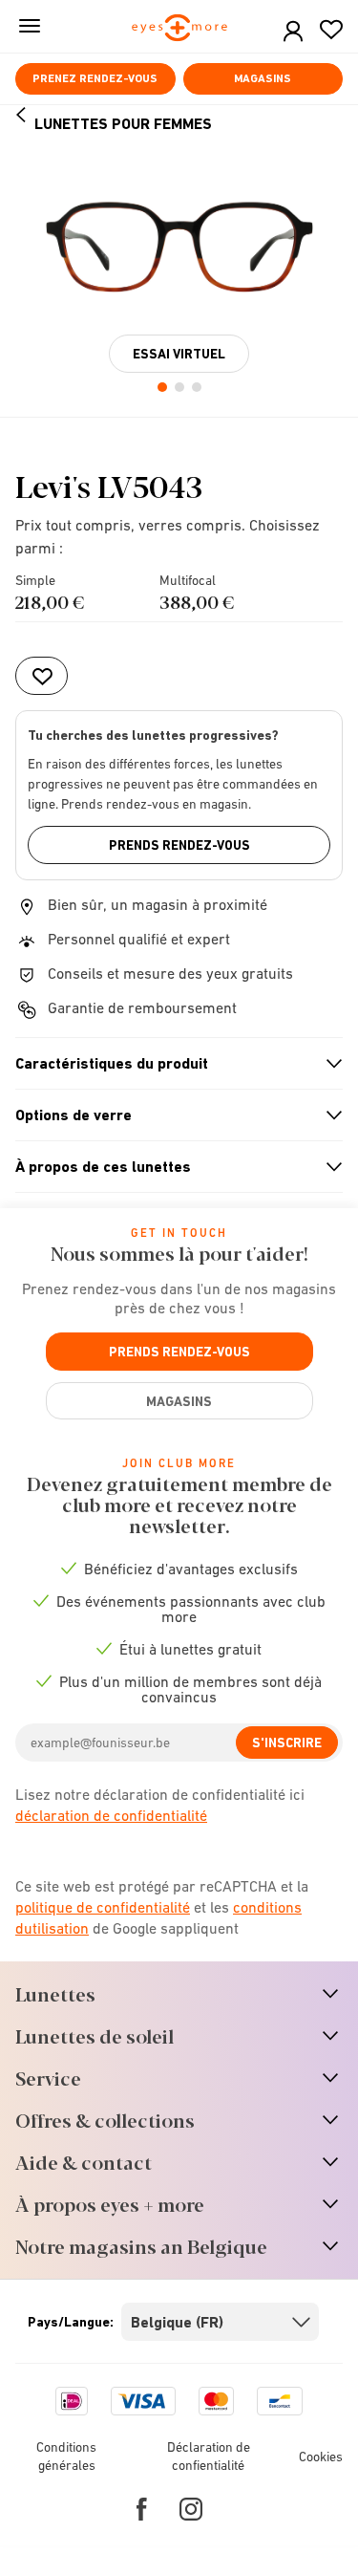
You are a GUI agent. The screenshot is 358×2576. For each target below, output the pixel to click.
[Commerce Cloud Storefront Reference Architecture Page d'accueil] (179, 29)
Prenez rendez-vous (95, 78)
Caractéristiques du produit (171, 1064)
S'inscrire (287, 1743)
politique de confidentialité (103, 1907)
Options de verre (171, 1115)
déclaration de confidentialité (111, 1815)
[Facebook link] (142, 2509)
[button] (293, 32)
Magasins (263, 78)
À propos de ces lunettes (171, 1167)
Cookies (321, 2457)
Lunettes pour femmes (123, 124)
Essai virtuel (179, 354)
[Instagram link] (191, 2509)
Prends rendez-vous (179, 845)
